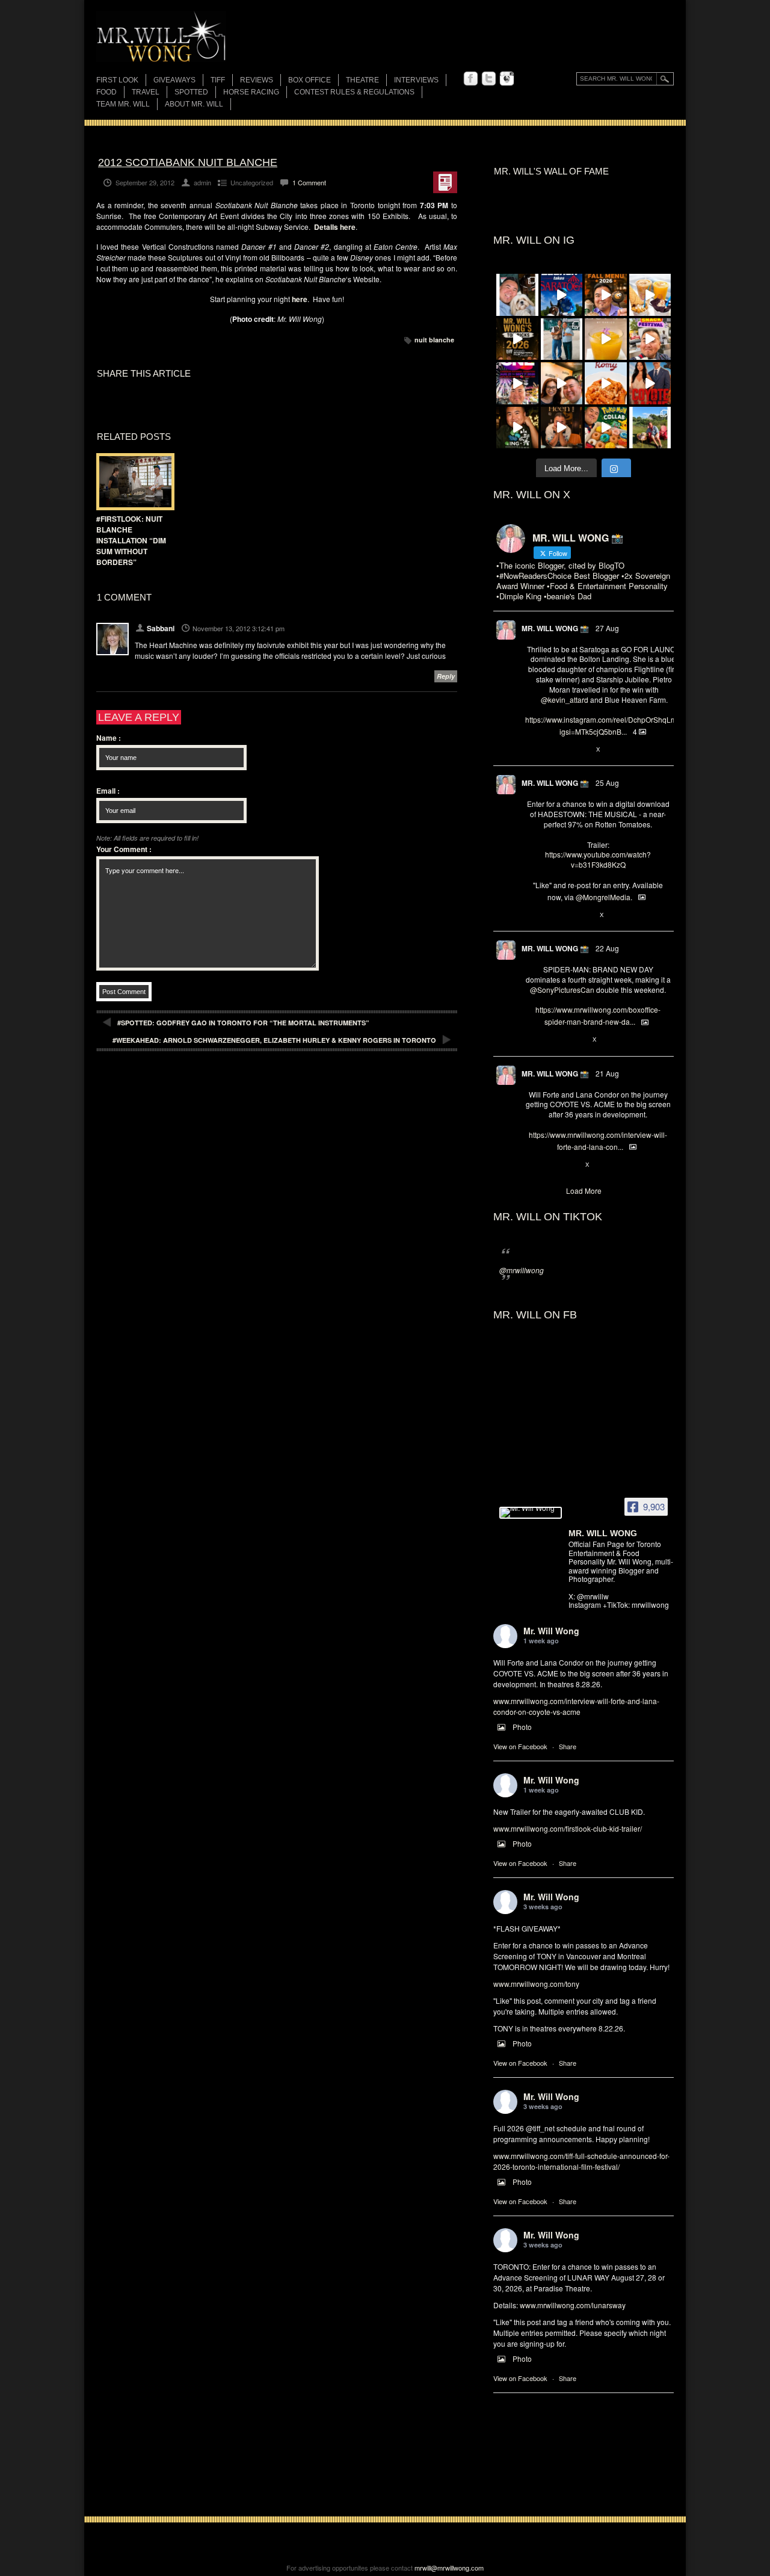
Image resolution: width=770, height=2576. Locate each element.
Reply (446, 676)
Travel (146, 92)
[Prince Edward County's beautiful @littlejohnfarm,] (650, 428)
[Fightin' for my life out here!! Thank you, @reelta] (562, 339)
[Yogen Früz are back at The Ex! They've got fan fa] (650, 295)
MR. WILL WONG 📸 (555, 628)
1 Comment (309, 182)
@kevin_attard (565, 700)
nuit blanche (434, 340)
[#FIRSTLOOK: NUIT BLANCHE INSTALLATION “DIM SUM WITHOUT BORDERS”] (132, 482)
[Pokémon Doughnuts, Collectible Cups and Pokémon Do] (606, 428)
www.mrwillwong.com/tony (536, 1984)
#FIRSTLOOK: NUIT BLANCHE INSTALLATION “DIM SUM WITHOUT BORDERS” (131, 540)
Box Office (310, 80)
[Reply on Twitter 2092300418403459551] (531, 915)
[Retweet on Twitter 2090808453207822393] (551, 1165)
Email (108, 791)
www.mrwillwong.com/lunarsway (573, 2305)
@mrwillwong (522, 1270)
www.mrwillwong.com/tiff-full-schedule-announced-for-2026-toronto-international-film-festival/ (581, 2161)
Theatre (362, 80)
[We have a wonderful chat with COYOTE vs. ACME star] (650, 383)
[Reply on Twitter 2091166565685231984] (531, 1040)
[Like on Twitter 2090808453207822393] (571, 1165)
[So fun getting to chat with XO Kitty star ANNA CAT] (562, 383)
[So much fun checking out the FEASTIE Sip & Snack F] (650, 339)
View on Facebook (520, 1746)
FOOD (106, 92)
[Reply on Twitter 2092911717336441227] (531, 750)
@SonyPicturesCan (562, 990)
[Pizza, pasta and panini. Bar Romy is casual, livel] (606, 383)
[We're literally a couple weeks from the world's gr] (517, 339)
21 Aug (607, 1073)
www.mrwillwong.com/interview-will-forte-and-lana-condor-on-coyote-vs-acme (576, 1706)
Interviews (416, 80)
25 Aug (607, 783)
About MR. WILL (194, 104)
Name (109, 738)
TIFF (218, 80)
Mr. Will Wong (551, 1631)
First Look (117, 80)
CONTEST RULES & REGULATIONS (354, 92)
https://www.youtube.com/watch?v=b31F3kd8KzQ (598, 859)
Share (568, 1746)
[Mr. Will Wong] (531, 1513)
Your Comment (124, 849)
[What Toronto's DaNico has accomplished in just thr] (606, 339)
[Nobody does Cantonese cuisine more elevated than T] (562, 428)
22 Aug (607, 948)
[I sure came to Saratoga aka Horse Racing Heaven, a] (562, 295)
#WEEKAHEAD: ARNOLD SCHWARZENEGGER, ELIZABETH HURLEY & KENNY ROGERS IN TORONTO (274, 1040)
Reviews (257, 81)
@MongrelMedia (603, 897)
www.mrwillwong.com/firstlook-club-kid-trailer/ (568, 1828)
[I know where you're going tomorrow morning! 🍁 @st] (606, 295)
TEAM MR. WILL (123, 104)
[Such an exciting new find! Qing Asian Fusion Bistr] (517, 428)
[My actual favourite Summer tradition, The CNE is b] (517, 383)
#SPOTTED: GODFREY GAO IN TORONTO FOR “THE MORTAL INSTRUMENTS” (243, 1023)
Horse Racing (251, 92)
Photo (522, 1727)
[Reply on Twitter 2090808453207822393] (531, 1165)
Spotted (191, 92)
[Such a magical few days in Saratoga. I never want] (517, 295)
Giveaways (174, 80)
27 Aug (607, 628)
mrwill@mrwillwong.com (449, 2568)
